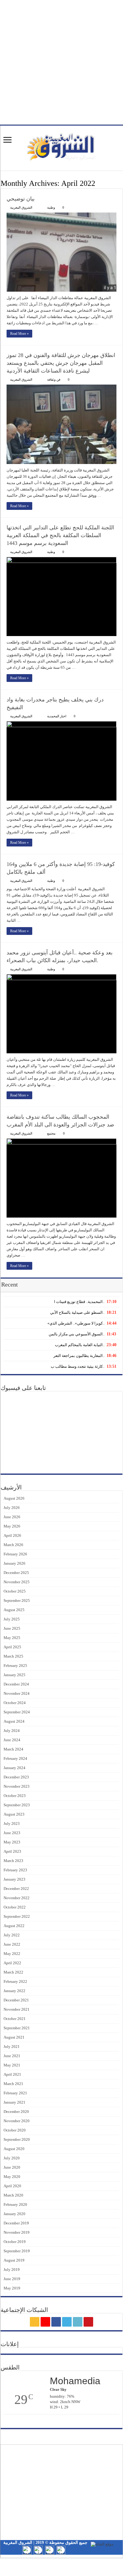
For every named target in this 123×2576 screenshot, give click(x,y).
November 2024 (17, 1693)
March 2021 (13, 2084)
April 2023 (12, 1851)
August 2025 (14, 1610)
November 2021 (17, 2009)
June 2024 (12, 1740)
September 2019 (17, 2251)
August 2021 (14, 2037)
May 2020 (12, 2177)
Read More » (19, 334)
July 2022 (12, 1935)
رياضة (109, 2479)
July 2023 (12, 1823)
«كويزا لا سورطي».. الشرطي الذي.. (76, 1323)
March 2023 (13, 1861)
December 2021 (16, 2000)
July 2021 (12, 2047)
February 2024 (15, 1758)
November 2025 (17, 1582)
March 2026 (13, 1545)
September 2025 (17, 1600)
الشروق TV (104, 2474)
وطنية (51, 207)
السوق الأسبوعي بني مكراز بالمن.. (77, 1334)
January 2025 (14, 1675)
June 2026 (12, 1517)
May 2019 (12, 2288)
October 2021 (15, 2019)
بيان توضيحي (21, 199)
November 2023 (17, 1786)
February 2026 (15, 1554)
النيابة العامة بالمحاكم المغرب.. (80, 1345)
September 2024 (17, 1712)
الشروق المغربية (21, 207)
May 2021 (12, 2065)
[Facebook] (56, 2322)
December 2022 (16, 1889)
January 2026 (14, 1563)
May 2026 (12, 1526)
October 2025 (15, 1591)
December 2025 (16, 1573)
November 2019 (17, 2232)
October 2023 (15, 1796)
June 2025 (12, 1628)
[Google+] (45, 2322)
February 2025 (15, 1666)
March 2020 (13, 2195)
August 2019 (14, 2260)
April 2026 (12, 1535)
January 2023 (14, 1879)
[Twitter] (67, 2322)
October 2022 (15, 1907)
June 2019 (12, 2279)
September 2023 (17, 1805)
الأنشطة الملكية (101, 2462)
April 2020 (12, 2186)
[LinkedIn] (78, 2322)
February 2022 (15, 1981)
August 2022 (14, 1926)
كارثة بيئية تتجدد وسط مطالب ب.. (77, 1366)
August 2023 (14, 1814)
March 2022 (13, 1972)
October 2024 (15, 1703)
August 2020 (14, 2149)
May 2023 (12, 1842)
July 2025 (12, 1619)
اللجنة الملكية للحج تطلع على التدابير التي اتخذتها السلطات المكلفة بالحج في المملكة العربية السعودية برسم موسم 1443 (60, 535)
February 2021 (15, 2093)
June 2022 (12, 1944)
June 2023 (12, 1833)
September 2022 (17, 1916)
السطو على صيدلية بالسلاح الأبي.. (77, 1312)
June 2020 (12, 2167)
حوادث (108, 2508)
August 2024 (14, 1721)
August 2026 (14, 1498)
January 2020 (14, 2214)
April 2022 (12, 1963)
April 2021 (12, 2074)
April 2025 (12, 1647)
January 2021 (14, 2102)
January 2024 (14, 1768)
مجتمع (51, 1133)
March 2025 (13, 1656)
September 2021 (17, 2028)
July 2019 (12, 2270)
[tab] (61, 1301)
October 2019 (15, 2242)
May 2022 (12, 1954)
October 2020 (15, 2130)
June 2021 (12, 2056)
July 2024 (12, 1731)
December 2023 (16, 1777)
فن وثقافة (54, 379)
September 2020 (17, 2139)
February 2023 (15, 1870)
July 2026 (12, 1508)
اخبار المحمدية (57, 716)
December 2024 (16, 1684)
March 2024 (13, 1749)
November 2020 (17, 2121)
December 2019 (16, 2223)
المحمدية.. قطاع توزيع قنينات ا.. (79, 1302)
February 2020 (15, 2204)
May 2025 (12, 1638)
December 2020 (16, 2112)
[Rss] (35, 2322)
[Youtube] (88, 2322)
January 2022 (14, 1991)
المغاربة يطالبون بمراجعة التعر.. (79, 1356)
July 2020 (12, 2158)
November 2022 (17, 1898)
